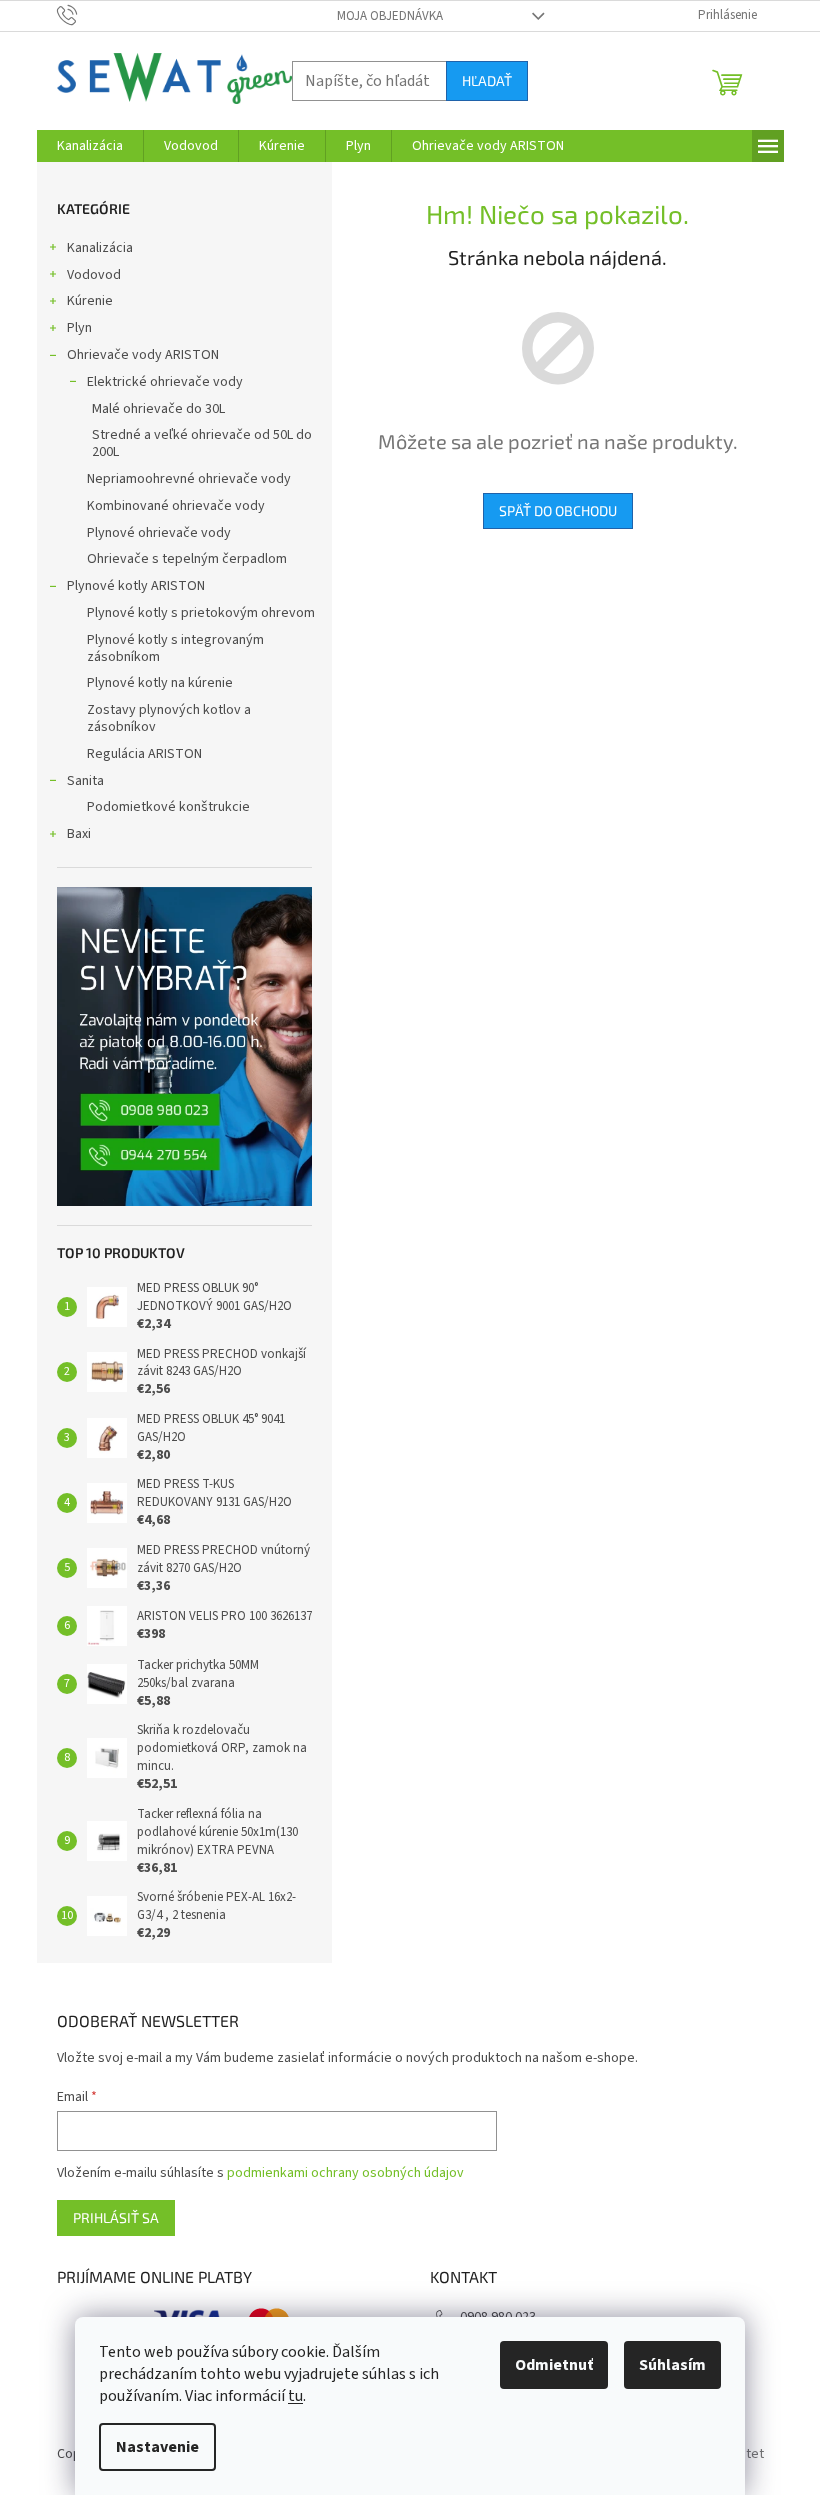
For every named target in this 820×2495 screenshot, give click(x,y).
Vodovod (94, 275)
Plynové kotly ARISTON (136, 586)
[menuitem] (90, 146)
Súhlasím (672, 2365)
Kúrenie (90, 301)
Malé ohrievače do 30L (158, 409)
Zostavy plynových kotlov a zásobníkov (169, 718)
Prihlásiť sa (116, 2217)
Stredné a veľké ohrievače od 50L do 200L (202, 443)
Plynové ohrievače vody (159, 533)
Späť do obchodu (558, 510)
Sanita (85, 781)
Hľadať (487, 80)
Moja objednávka (390, 16)
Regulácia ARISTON (144, 754)
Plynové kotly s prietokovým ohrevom (201, 613)
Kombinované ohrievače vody (176, 506)
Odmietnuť (554, 2365)
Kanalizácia (100, 248)
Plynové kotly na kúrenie (160, 683)
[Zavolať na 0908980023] (86, 15)
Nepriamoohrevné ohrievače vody (189, 479)
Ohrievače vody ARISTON (143, 355)
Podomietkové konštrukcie (168, 807)
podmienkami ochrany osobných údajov (345, 2173)
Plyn (79, 328)
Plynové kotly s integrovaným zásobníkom (175, 648)
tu (295, 2396)
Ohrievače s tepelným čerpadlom (187, 559)
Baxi (79, 834)
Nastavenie (157, 2447)
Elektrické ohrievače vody (165, 382)
